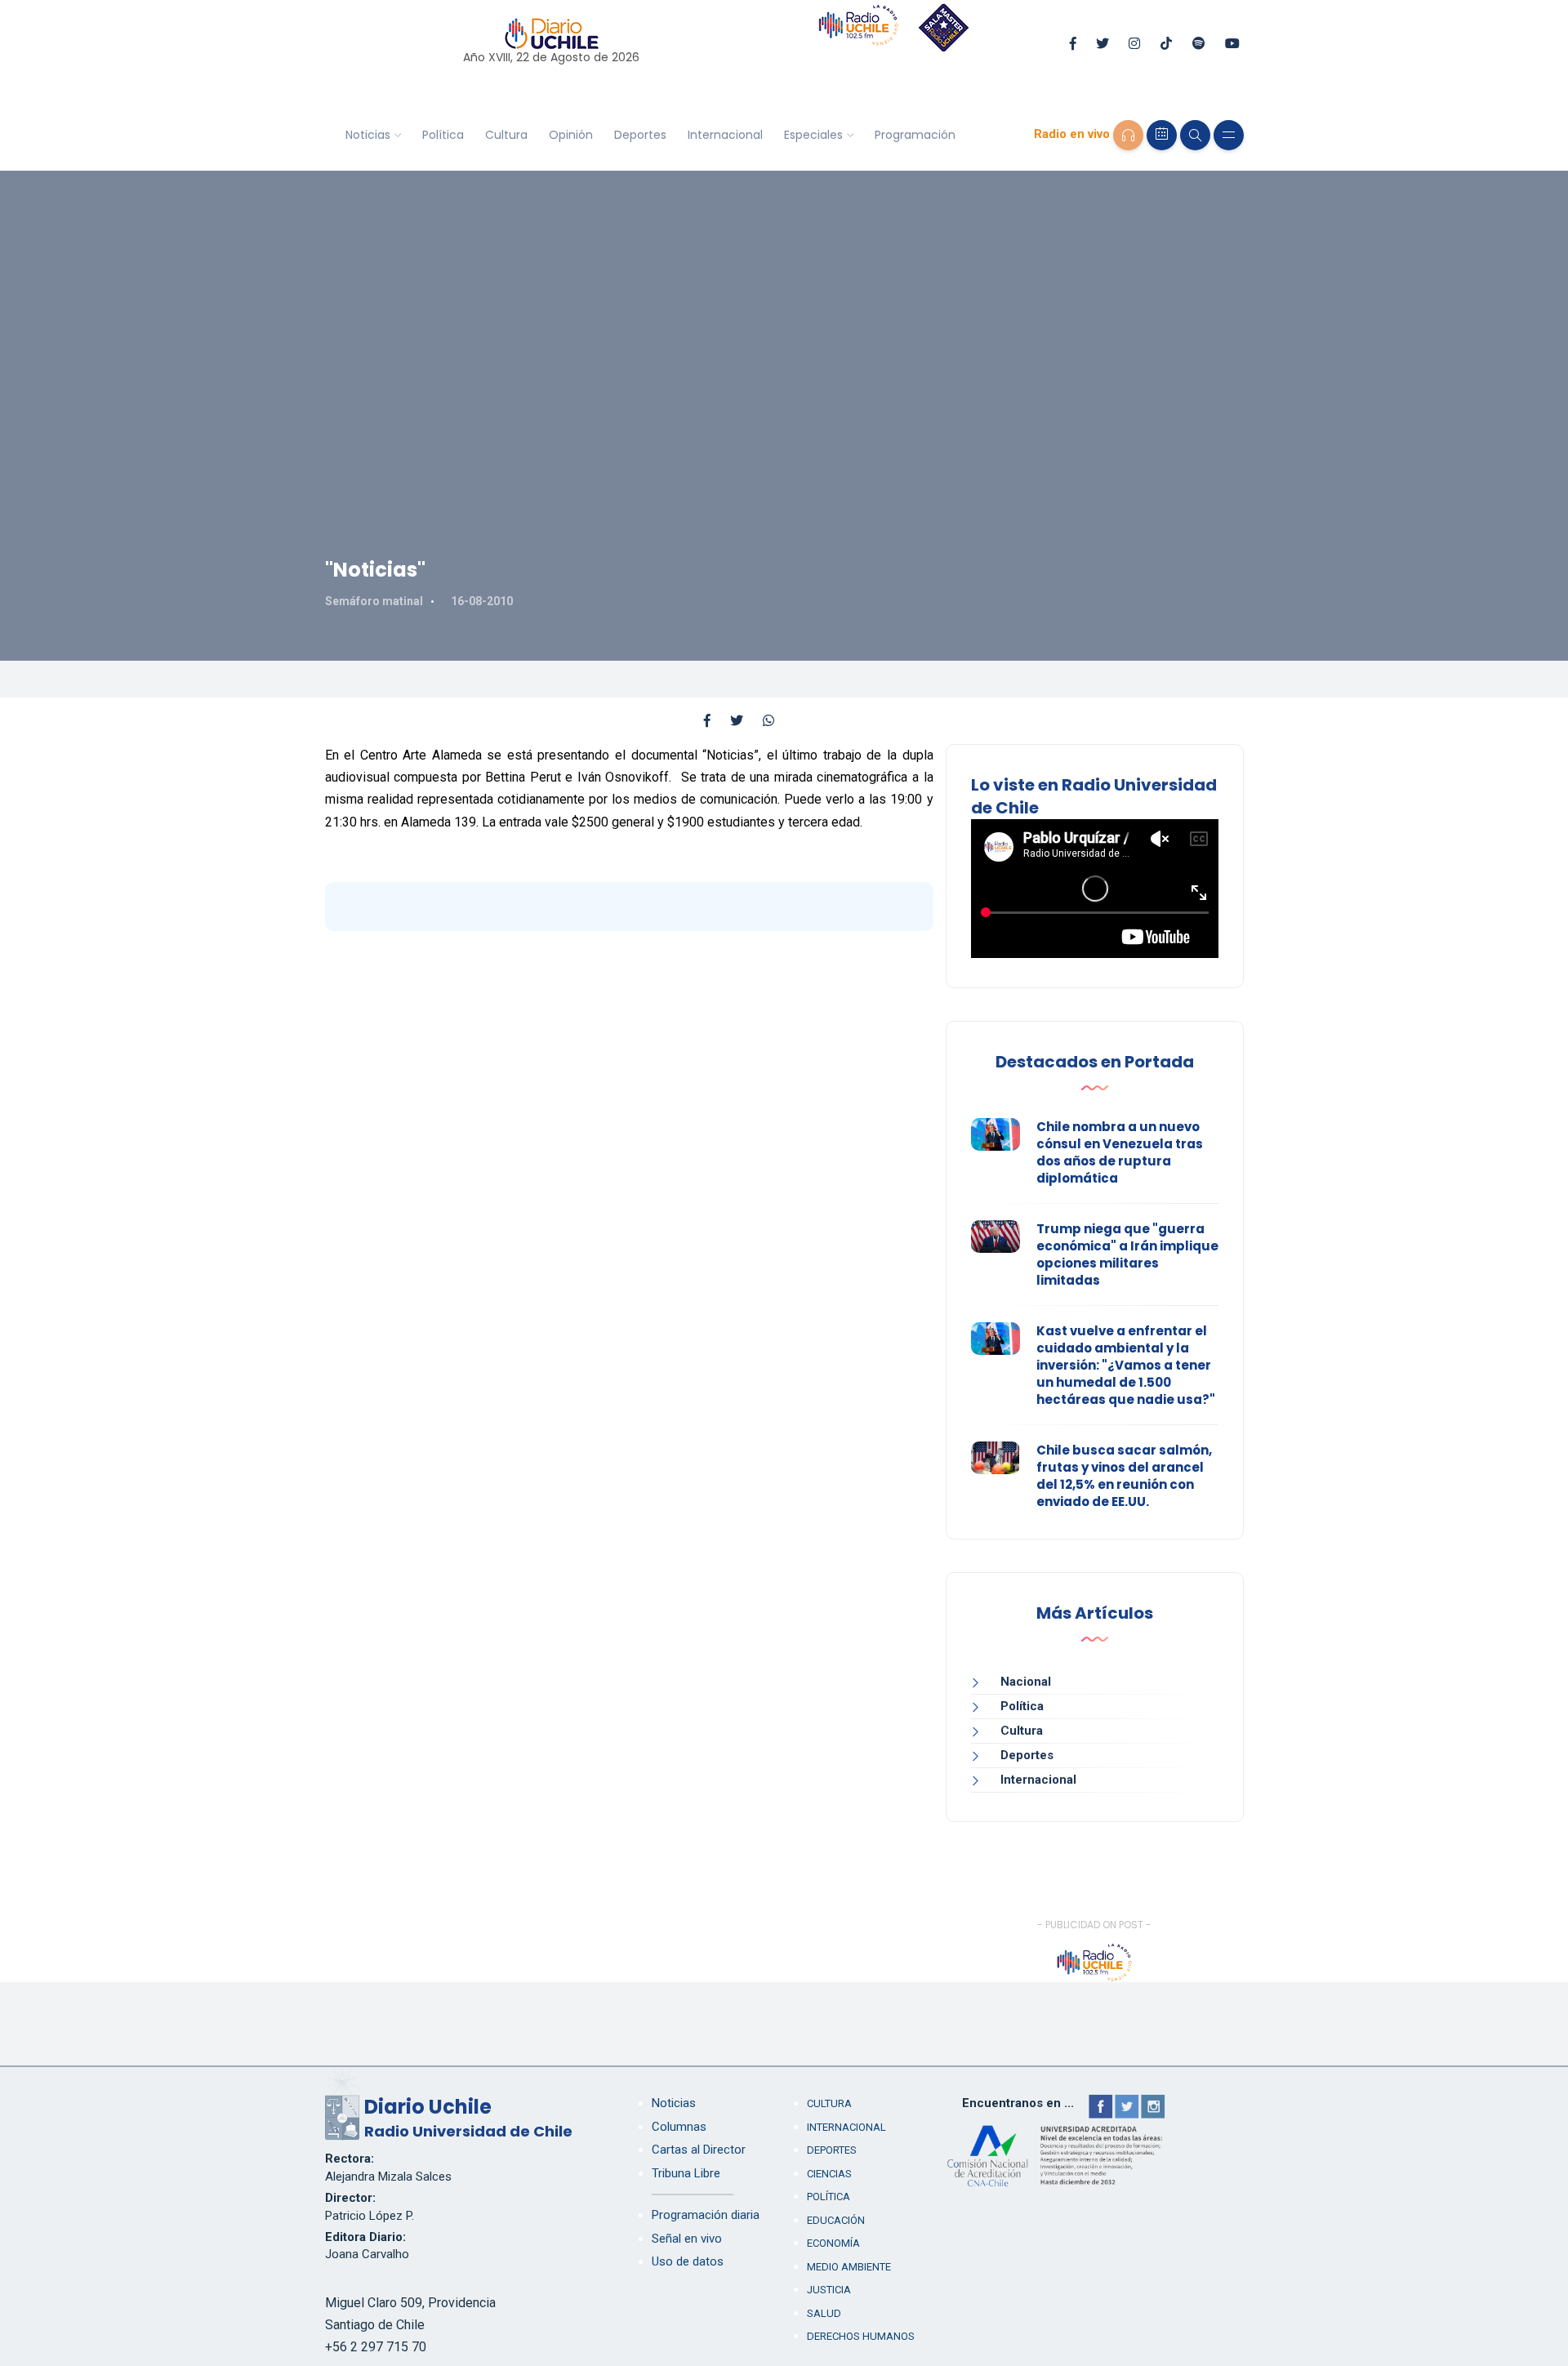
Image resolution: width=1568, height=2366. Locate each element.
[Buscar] (1195, 135)
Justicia (829, 2290)
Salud (824, 2313)
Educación (836, 2220)
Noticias (368, 135)
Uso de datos (688, 2261)
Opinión (571, 135)
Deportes (640, 135)
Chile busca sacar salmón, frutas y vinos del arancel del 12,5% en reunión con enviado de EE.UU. (1124, 1476)
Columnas (679, 2127)
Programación (915, 135)
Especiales (813, 135)
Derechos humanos (861, 2336)
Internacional (725, 135)
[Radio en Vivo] (1128, 135)
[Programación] (1162, 135)
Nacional (1026, 1682)
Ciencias (829, 2174)
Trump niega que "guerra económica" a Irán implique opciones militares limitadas (1127, 1254)
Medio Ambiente (849, 2267)
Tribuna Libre (686, 2173)
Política (443, 135)
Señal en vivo (687, 2239)
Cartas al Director (699, 2150)
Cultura (506, 135)
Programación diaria (706, 2215)
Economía (833, 2243)
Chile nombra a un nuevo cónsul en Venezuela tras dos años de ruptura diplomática (1120, 1152)
